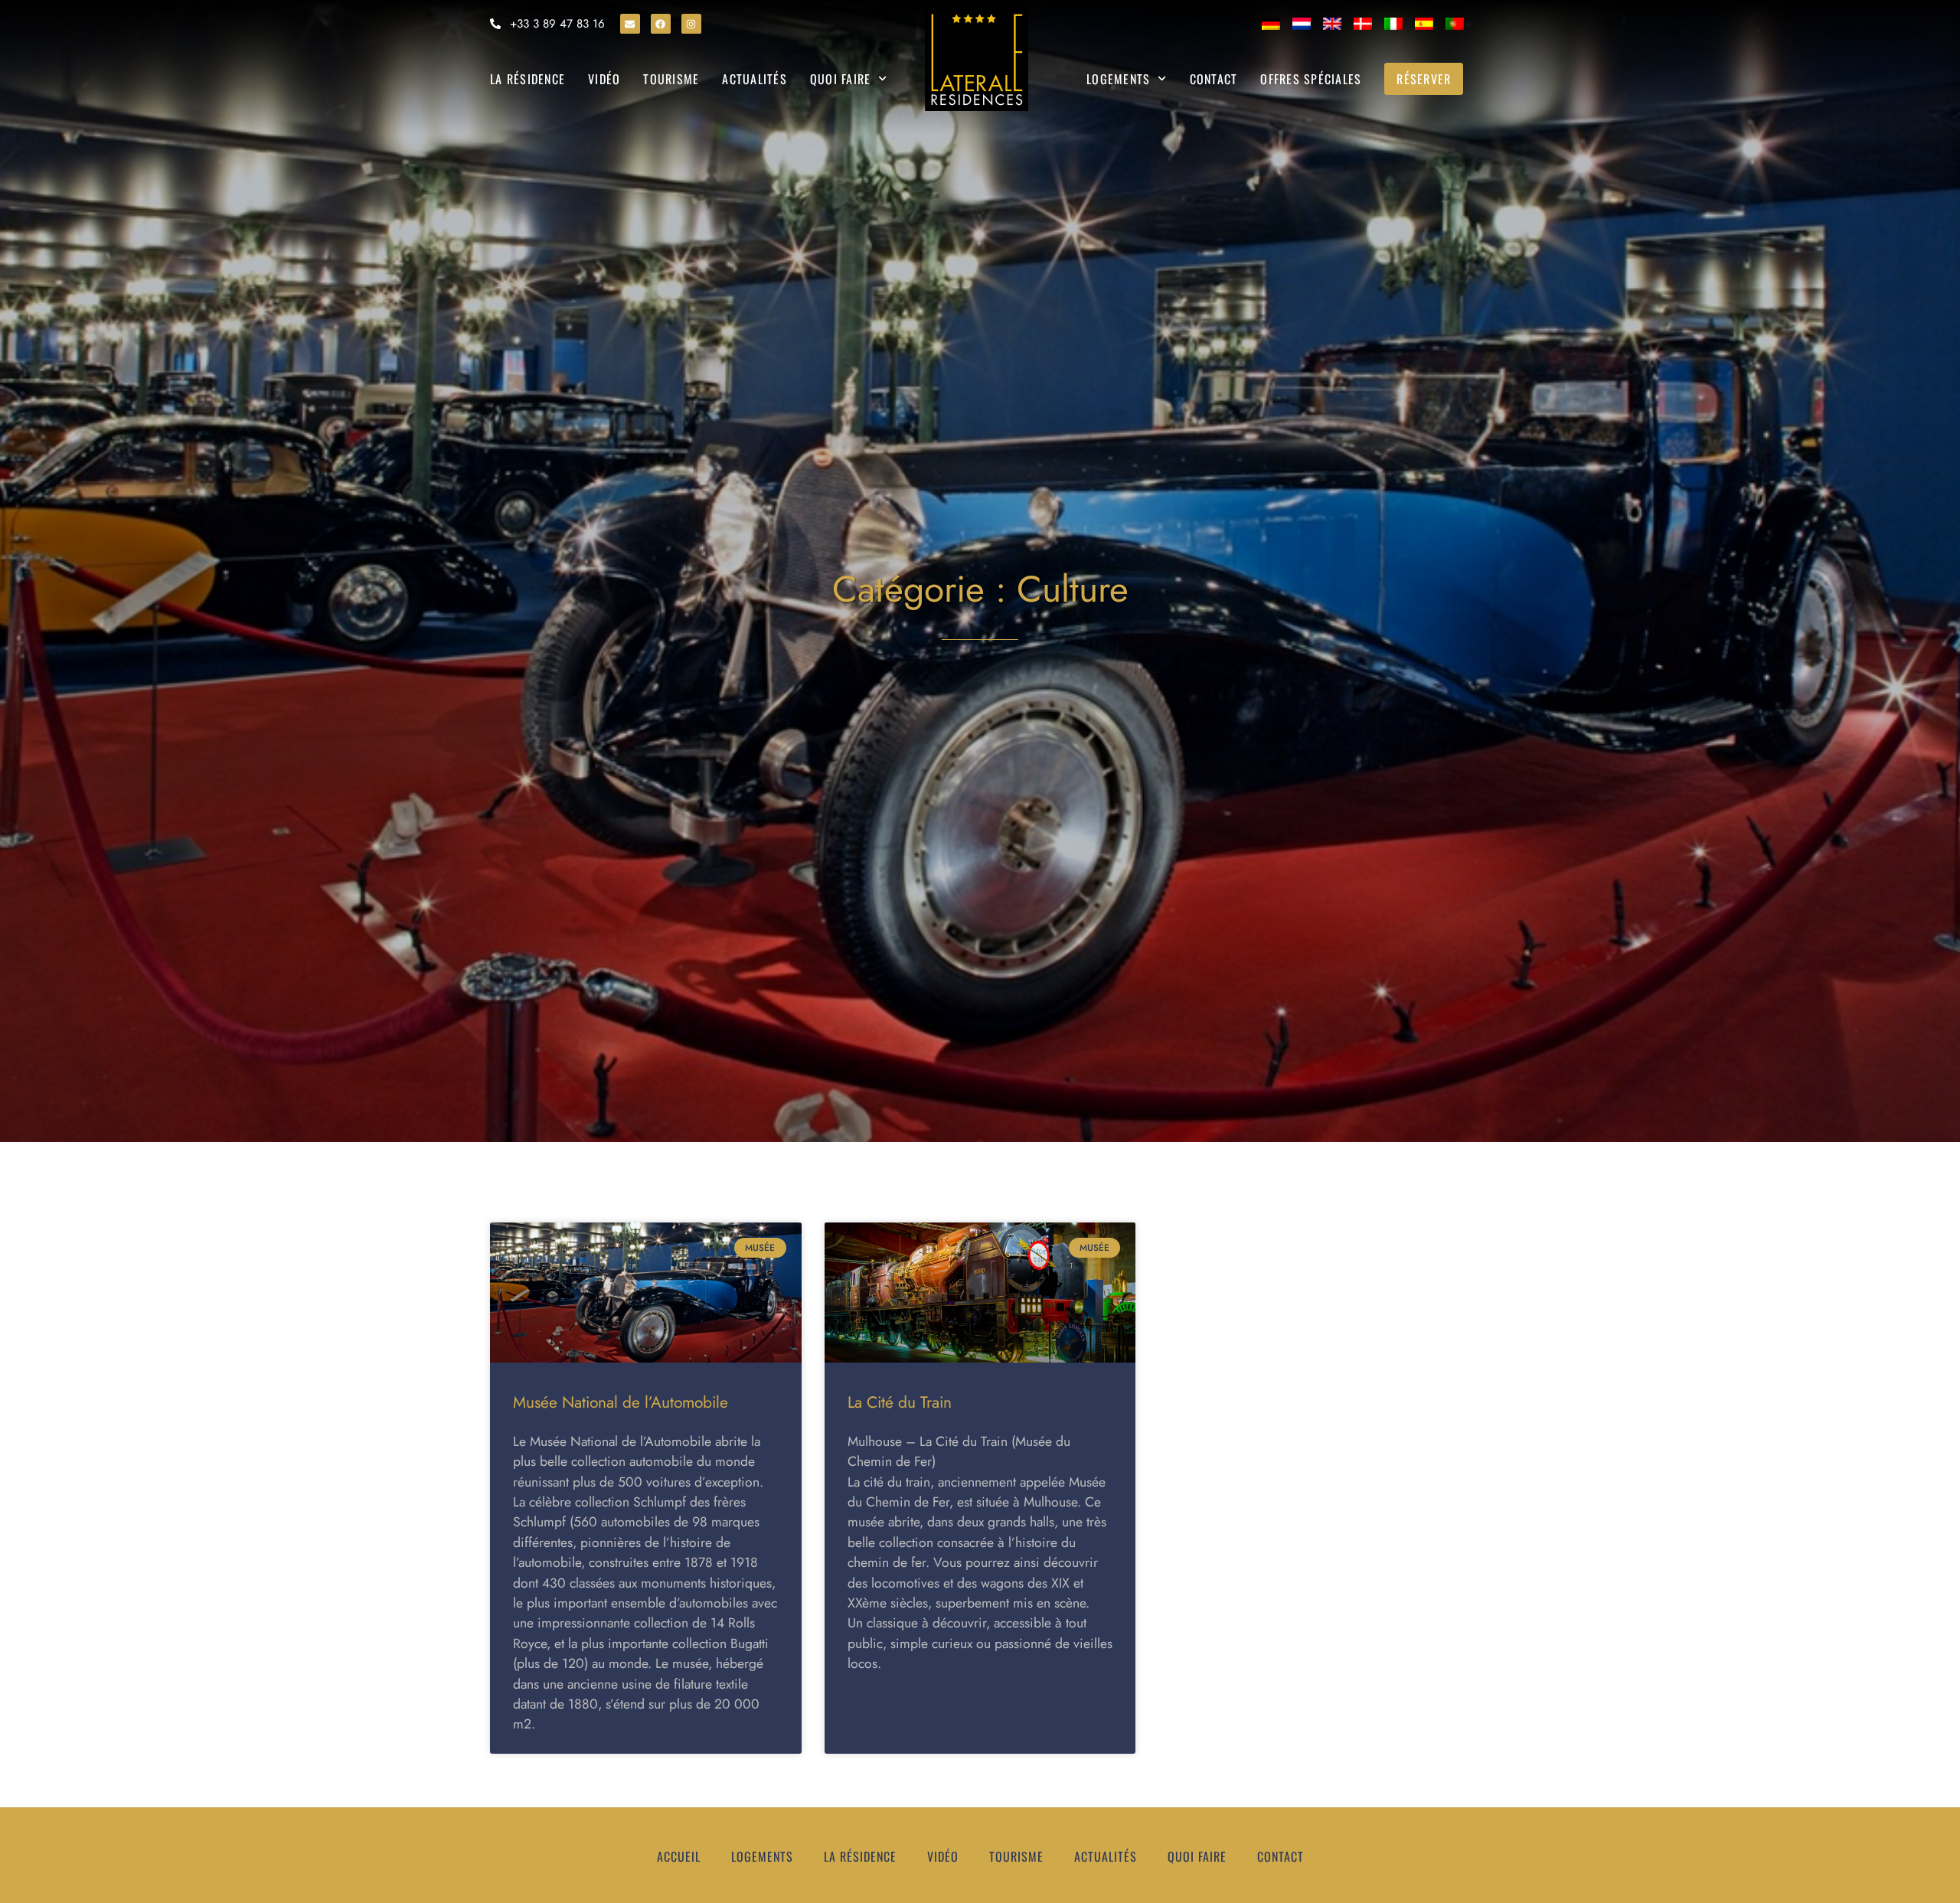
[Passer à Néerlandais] (1302, 24)
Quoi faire (841, 79)
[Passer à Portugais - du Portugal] (1455, 24)
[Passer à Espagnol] (1424, 24)
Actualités (755, 79)
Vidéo (604, 79)
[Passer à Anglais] (1332, 24)
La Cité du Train (900, 1402)
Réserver (1424, 79)
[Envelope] (630, 24)
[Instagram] (691, 24)
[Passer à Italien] (1393, 24)
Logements (1118, 79)
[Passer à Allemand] (1271, 24)
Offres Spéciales (1311, 79)
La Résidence (528, 79)
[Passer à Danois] (1363, 24)
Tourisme (671, 79)
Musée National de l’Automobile (621, 1402)
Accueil (679, 1856)
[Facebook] (661, 24)
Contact (1214, 79)
